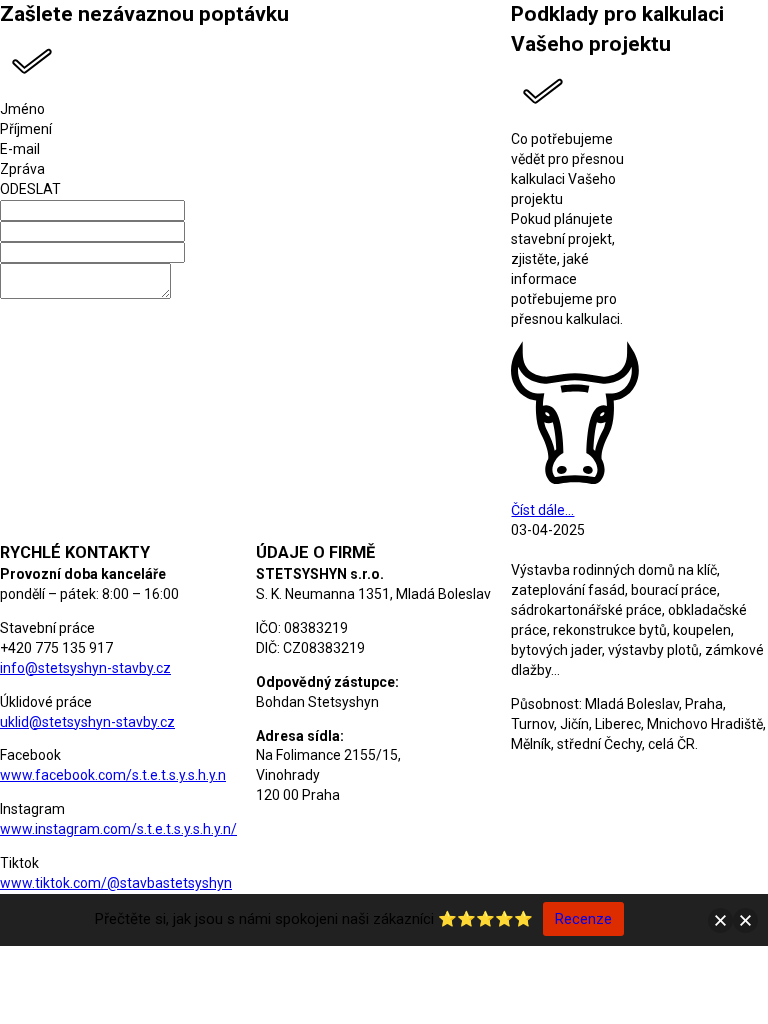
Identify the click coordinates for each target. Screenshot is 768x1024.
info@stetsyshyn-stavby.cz (85, 668)
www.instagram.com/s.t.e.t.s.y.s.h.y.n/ (118, 829)
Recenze (583, 919)
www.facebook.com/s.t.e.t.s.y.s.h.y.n (113, 775)
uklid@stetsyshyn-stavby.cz (87, 722)
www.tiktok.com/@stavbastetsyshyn (116, 883)
